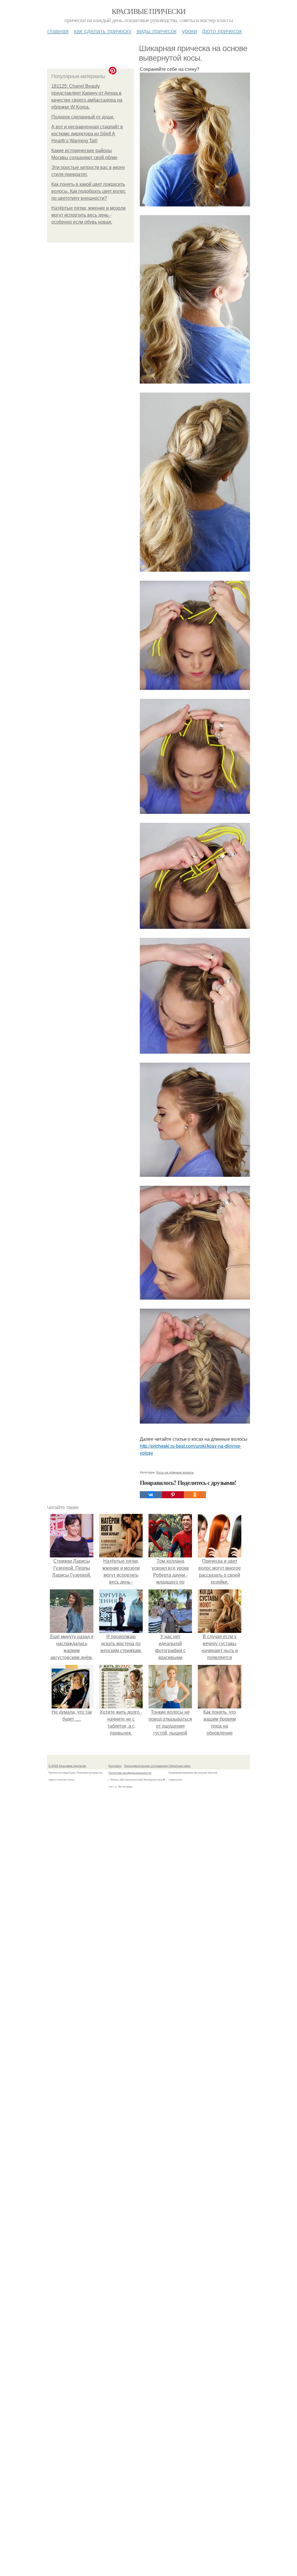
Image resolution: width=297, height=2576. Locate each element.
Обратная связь (180, 1766)
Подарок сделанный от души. (83, 117)
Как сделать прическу (103, 31)
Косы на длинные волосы (175, 1472)
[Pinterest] (173, 1495)
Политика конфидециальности (130, 1773)
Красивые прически (149, 11)
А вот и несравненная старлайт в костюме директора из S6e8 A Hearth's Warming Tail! (87, 134)
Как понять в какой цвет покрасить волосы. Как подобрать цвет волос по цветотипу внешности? (88, 191)
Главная (58, 31)
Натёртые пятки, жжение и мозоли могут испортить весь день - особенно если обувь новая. (88, 215)
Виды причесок (157, 31)
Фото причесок (222, 31)
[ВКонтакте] (151, 1495)
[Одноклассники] (195, 1495)
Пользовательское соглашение (146, 1766)
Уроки (189, 31)
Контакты (115, 1766)
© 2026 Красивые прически (67, 1766)
